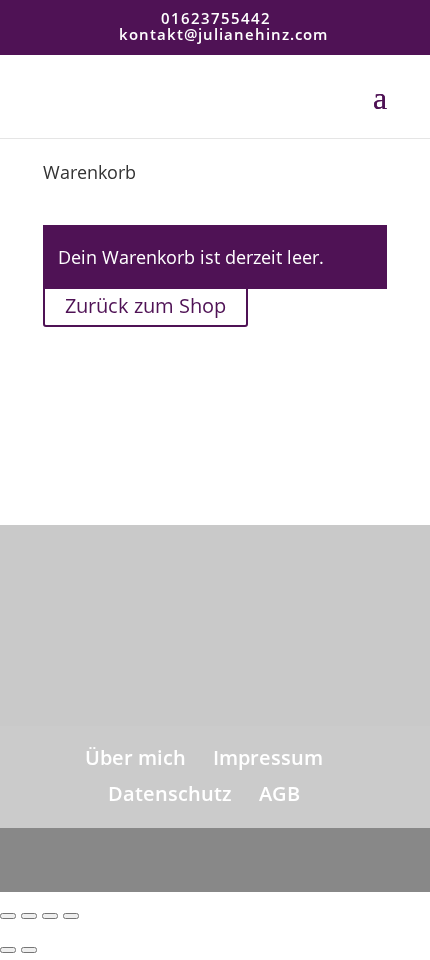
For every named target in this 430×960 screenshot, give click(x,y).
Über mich (135, 757)
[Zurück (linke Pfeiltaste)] (8, 950)
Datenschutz (170, 793)
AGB (279, 793)
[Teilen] (50, 916)
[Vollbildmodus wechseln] (29, 916)
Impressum (268, 757)
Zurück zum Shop (145, 305)
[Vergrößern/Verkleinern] (8, 916)
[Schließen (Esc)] (71, 916)
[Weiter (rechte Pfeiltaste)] (29, 950)
